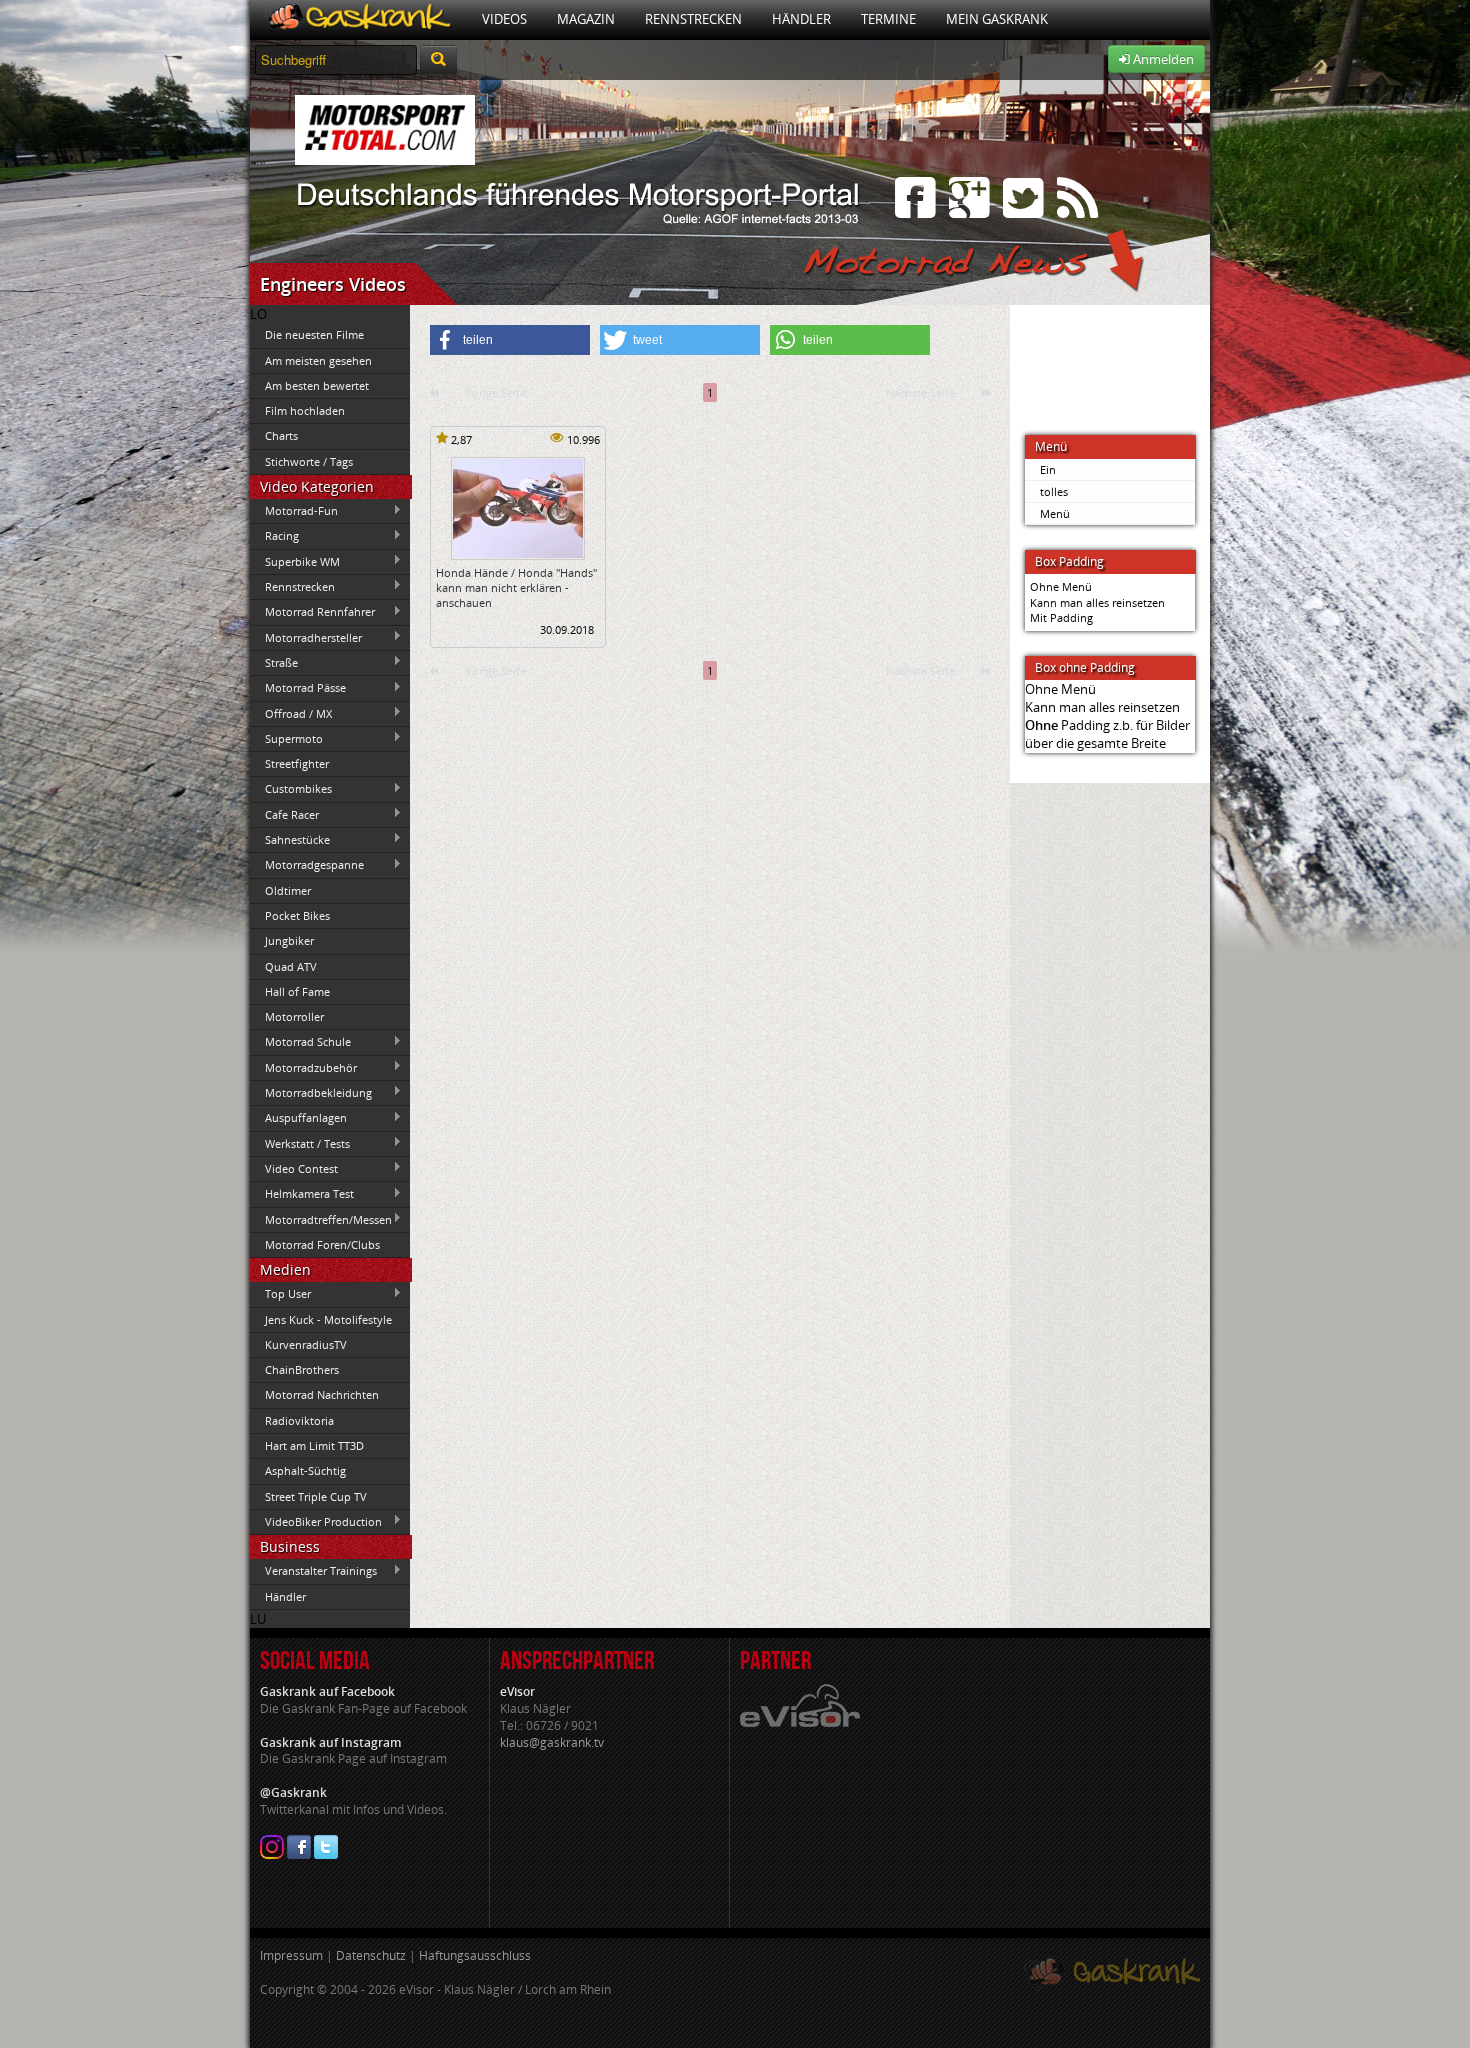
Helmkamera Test (302, 1194)
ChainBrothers (302, 1369)
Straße (274, 662)
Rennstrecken (693, 19)
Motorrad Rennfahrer (312, 612)
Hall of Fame (297, 991)
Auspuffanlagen (298, 1118)
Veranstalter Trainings (313, 1571)
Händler (801, 19)
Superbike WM (295, 561)
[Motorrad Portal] (358, 19)
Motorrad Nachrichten (322, 1394)
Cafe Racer (284, 814)
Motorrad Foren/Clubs (322, 1244)
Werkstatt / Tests (300, 1143)
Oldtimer (288, 890)
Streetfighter (297, 763)
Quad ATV (291, 966)
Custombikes (291, 789)
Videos (504, 19)
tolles (1054, 491)
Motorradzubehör (303, 1067)
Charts (281, 435)
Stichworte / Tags (309, 461)
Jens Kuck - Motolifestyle (328, 1319)
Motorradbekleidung (311, 1092)
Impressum (291, 1955)
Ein (1048, 469)
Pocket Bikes (297, 915)
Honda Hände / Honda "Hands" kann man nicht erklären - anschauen (516, 588)
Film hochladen (305, 410)
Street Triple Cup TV (316, 1496)
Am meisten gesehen (318, 360)
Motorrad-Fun (294, 511)
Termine (888, 19)
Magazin (586, 19)
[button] (510, 340)
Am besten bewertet (317, 385)
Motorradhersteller (306, 637)
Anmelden (1162, 59)
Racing (274, 536)
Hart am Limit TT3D (314, 1445)
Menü (1055, 513)
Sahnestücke (290, 839)
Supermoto (286, 738)
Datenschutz (371, 1955)
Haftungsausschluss (475, 1955)
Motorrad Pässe (298, 688)
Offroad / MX (291, 713)
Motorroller (294, 1016)
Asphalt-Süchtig (305, 1470)
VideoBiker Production (316, 1521)
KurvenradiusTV (306, 1344)
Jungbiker (289, 940)
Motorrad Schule (300, 1042)
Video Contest (294, 1168)
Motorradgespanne (307, 865)
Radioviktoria (299, 1420)
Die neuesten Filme (314, 334)
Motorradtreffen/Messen (321, 1219)
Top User (280, 1294)
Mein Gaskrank (997, 19)
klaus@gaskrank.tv (552, 1742)
